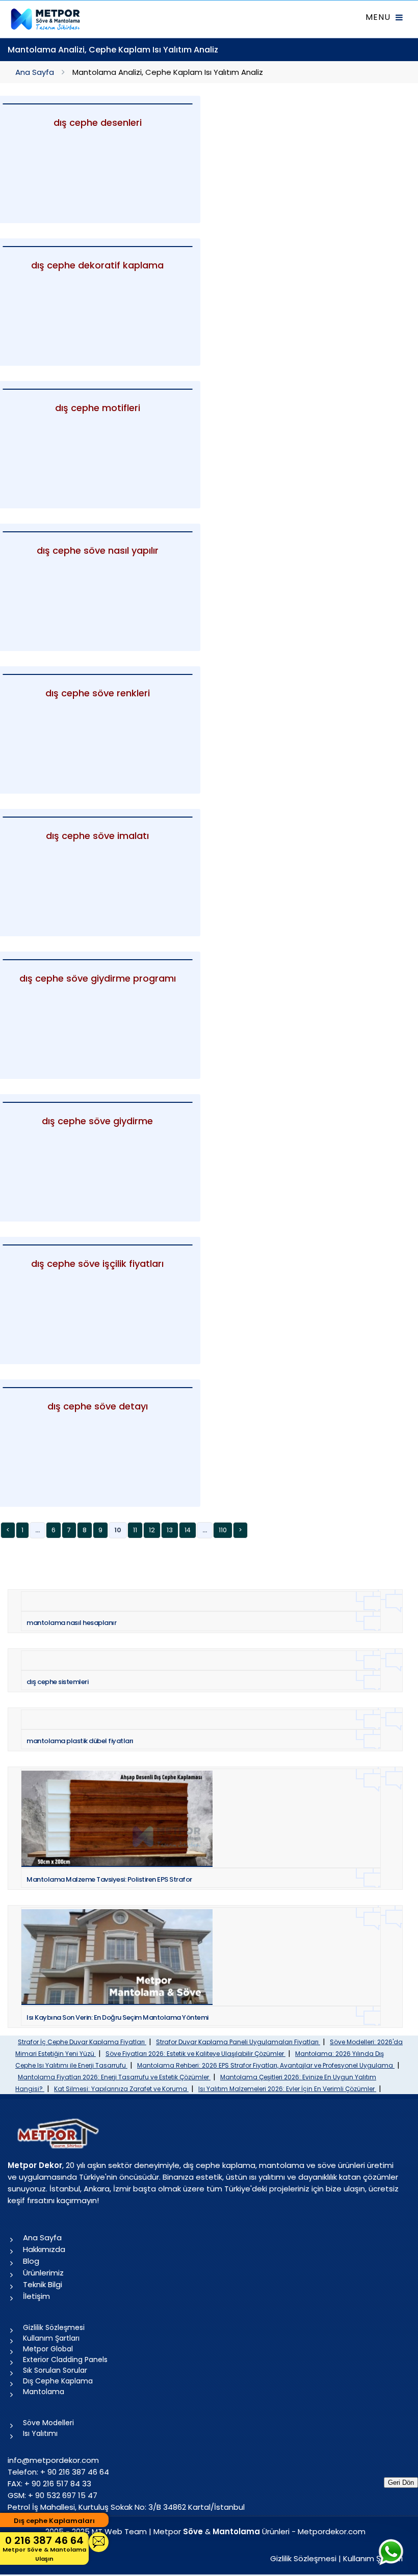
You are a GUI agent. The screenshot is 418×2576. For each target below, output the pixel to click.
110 (223, 1530)
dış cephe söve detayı (98, 1406)
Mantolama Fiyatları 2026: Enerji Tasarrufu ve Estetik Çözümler (114, 2077)
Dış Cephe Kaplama (58, 2381)
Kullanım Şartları (51, 2338)
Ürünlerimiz (43, 2273)
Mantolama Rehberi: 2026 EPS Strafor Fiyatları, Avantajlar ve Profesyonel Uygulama (266, 2065)
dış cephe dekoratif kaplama (97, 265)
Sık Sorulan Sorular (55, 2370)
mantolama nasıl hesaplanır (71, 1623)
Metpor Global (48, 2349)
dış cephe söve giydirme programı (98, 978)
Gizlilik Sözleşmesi (54, 2327)
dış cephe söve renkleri (98, 693)
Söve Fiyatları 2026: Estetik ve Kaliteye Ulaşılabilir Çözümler (195, 2054)
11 (135, 1530)
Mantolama (44, 2392)
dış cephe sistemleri (57, 1682)
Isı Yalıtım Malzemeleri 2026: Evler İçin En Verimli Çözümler (287, 2089)
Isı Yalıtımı (40, 2433)
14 (188, 1530)
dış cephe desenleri (98, 123)
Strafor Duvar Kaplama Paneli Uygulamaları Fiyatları (238, 2042)
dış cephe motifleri (98, 408)
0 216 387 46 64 (44, 2548)
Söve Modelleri (48, 2423)
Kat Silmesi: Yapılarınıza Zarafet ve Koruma (121, 2089)
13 (170, 1530)
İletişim (36, 2296)
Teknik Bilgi (43, 2284)
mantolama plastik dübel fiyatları (80, 1741)
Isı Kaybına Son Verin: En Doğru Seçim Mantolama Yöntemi (117, 2017)
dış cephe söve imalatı (97, 836)
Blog (31, 2261)
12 (152, 1530)
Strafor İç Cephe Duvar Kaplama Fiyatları (82, 2042)
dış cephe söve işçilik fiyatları (97, 1264)
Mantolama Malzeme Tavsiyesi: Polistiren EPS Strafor (109, 1879)
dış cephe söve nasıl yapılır (98, 550)
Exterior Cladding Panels (65, 2360)
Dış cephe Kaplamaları (54, 2521)
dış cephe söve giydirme (97, 1121)
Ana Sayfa (35, 72)
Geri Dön (401, 2483)
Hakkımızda (44, 2249)
